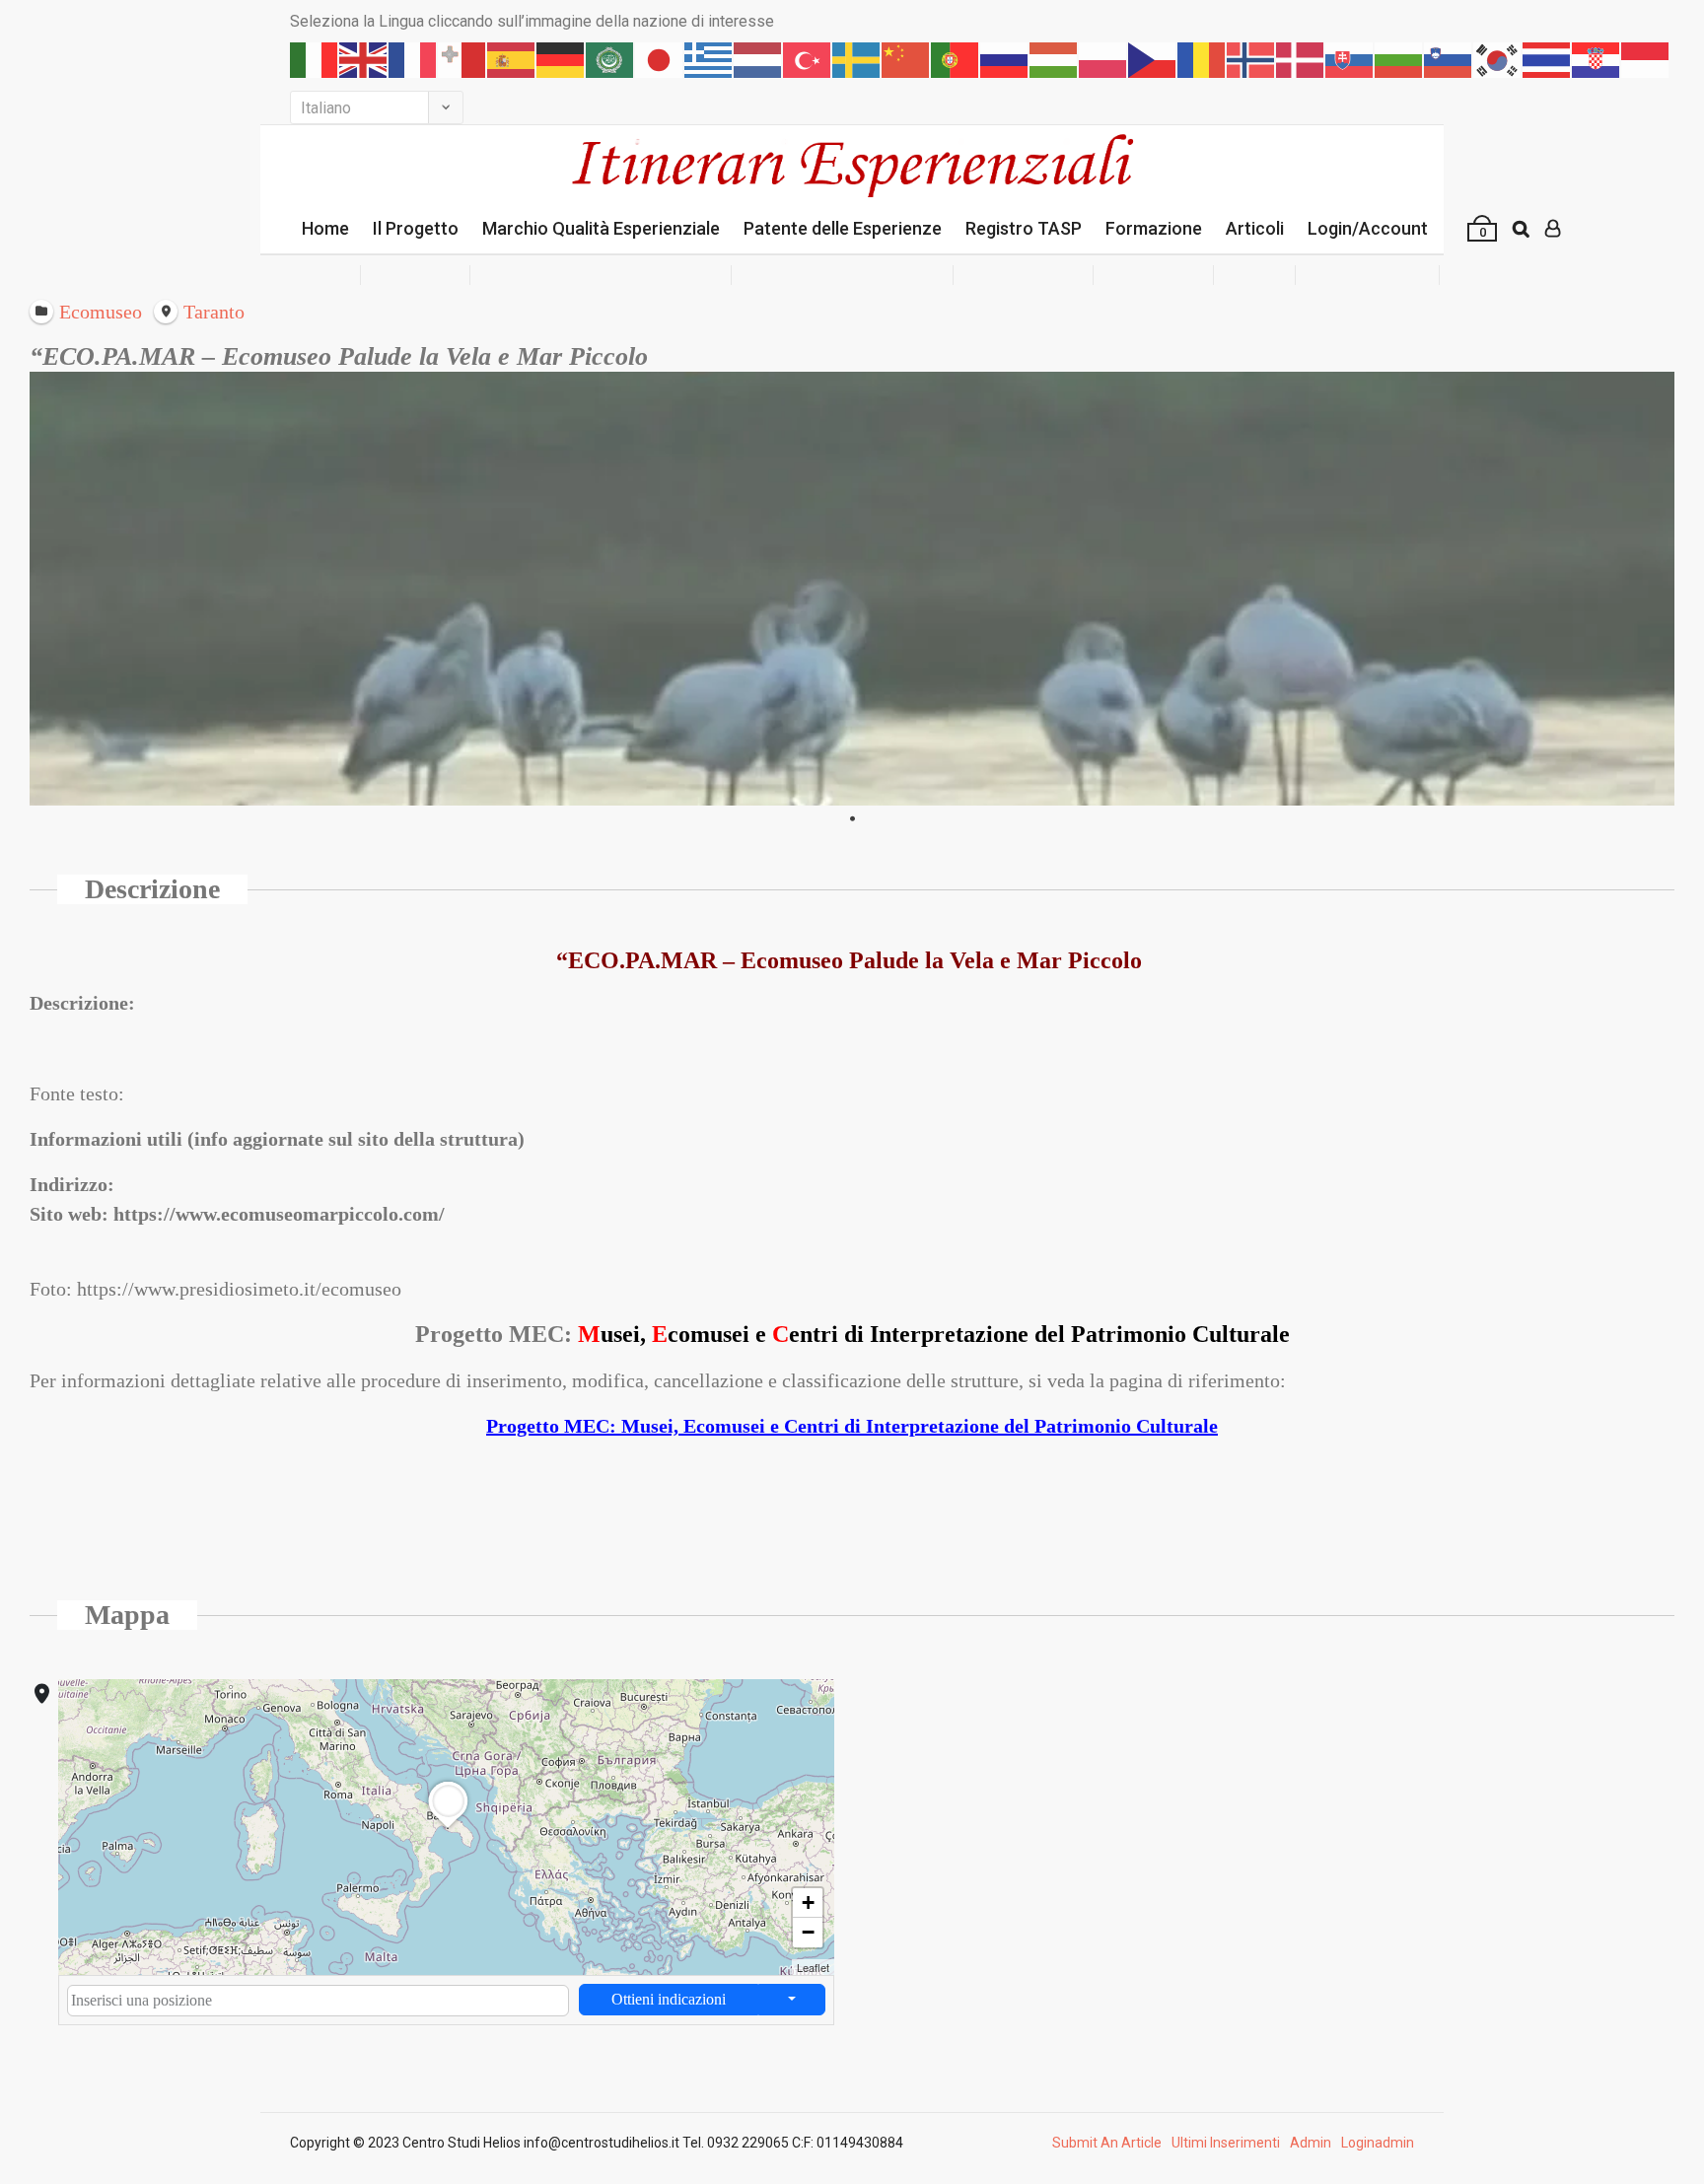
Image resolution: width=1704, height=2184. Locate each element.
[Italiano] (315, 60)
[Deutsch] (561, 60)
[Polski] (1103, 60)
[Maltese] (462, 60)
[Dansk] (1301, 60)
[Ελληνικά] (709, 60)
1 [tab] (852, 819)
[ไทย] (1547, 60)
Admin (1311, 2143)
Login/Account (1368, 228)
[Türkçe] (808, 60)
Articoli (1255, 228)
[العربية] (610, 60)
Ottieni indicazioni (669, 1999)
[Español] (512, 60)
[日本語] (660, 60)
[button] (448, 1828)
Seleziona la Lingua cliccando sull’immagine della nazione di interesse (532, 21)
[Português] (956, 60)
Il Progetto (416, 228)
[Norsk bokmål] (1251, 60)
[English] (364, 60)
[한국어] (1498, 60)
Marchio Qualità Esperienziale (601, 228)
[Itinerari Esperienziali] (852, 164)
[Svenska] (857, 60)
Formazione (1154, 228)
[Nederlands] (758, 60)
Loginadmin (1378, 2143)
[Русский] (1005, 60)
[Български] (1399, 60)
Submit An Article (1107, 2143)
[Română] (1202, 60)
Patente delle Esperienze (843, 228)
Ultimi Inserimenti (1226, 2143)
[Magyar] (1054, 60)
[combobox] (318, 2001)
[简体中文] (906, 60)
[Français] (413, 60)
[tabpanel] (852, 589)
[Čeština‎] (1153, 60)
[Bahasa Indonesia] (1646, 60)
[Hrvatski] (1597, 60)
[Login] (1553, 229)
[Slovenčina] (1350, 60)
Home (325, 228)
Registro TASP (1024, 228)
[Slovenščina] (1449, 60)
